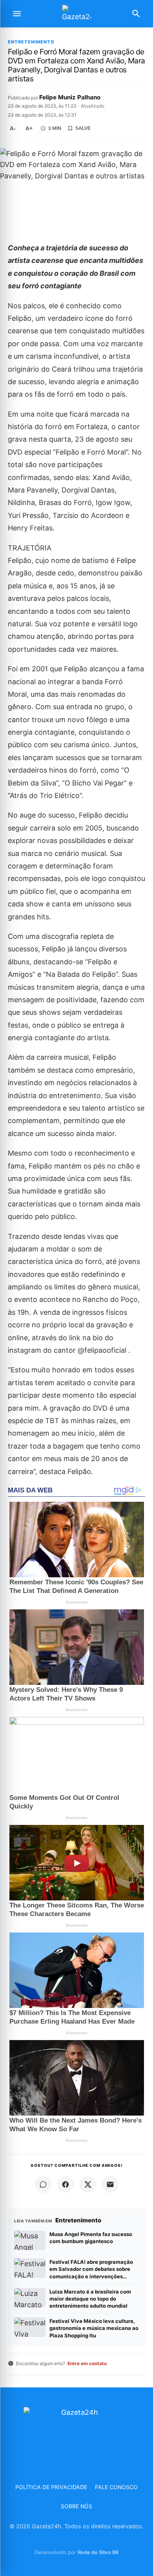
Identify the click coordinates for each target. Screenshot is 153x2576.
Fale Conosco (116, 2487)
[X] (88, 2184)
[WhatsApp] (43, 2184)
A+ (29, 128)
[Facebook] (66, 2184)
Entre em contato (87, 2363)
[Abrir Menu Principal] (17, 14)
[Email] (110, 2184)
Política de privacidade (51, 2487)
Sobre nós (76, 2506)
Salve (83, 128)
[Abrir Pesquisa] (136, 14)
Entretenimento (31, 42)
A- (13, 128)
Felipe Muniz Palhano (70, 97)
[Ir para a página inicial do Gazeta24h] (76, 14)
